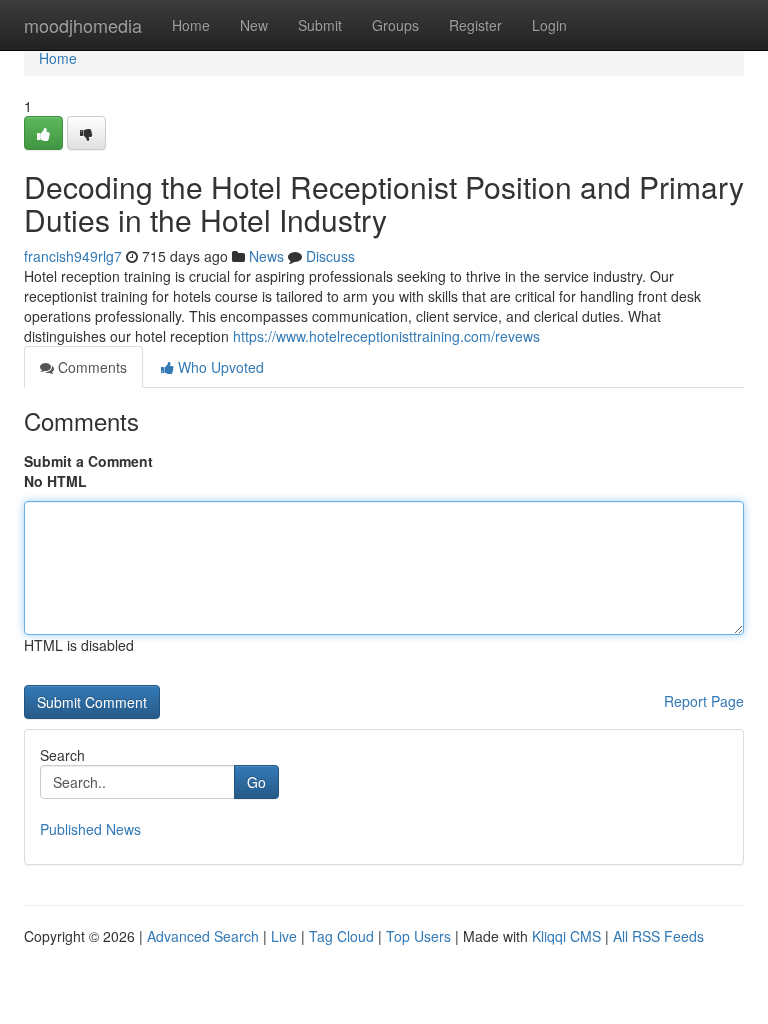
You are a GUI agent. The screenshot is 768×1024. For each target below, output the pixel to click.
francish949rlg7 (73, 256)
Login (549, 25)
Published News (90, 829)
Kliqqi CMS (566, 936)
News (266, 256)
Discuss (330, 256)
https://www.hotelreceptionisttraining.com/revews (386, 336)
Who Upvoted (219, 367)
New (254, 25)
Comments (90, 367)
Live (284, 936)
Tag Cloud (341, 936)
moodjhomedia (83, 25)
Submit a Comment (88, 461)
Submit (320, 25)
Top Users (418, 936)
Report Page (704, 701)
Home (191, 25)
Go (256, 782)
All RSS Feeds (658, 936)
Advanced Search (203, 936)
